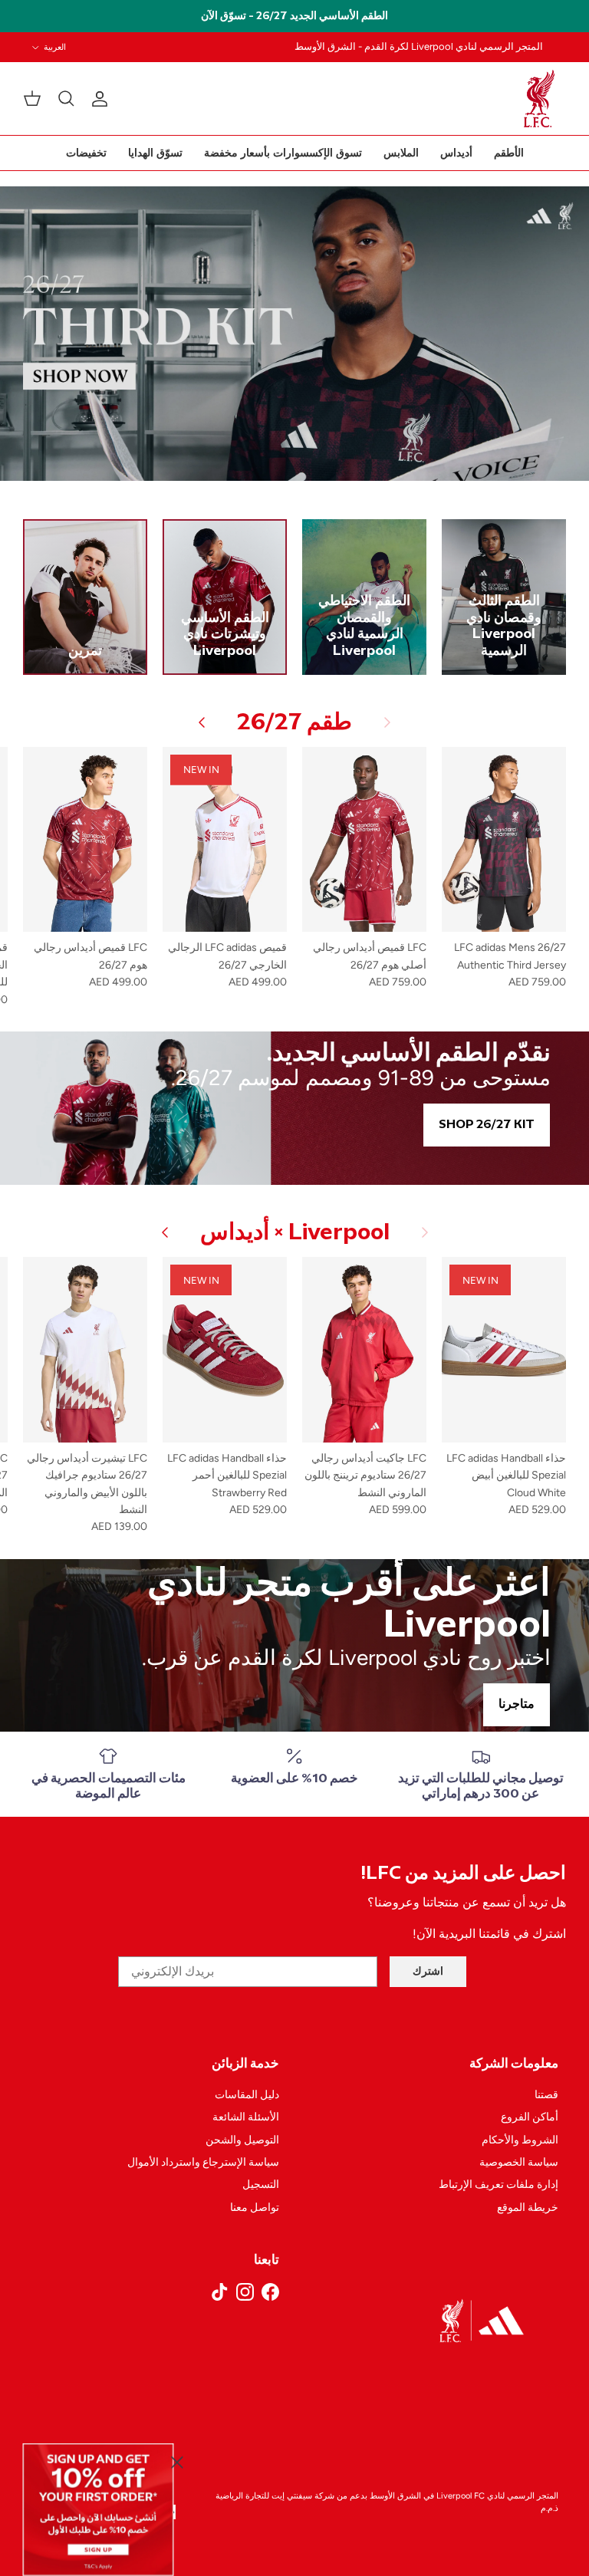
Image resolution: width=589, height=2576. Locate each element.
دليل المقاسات (247, 2095)
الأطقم (509, 153)
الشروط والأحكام (520, 2140)
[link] (99, 2509)
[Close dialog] (177, 2462)
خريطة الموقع (528, 2208)
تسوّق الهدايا (155, 153)
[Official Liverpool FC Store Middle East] (539, 99)
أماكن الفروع (530, 2117)
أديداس (456, 153)
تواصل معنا (255, 2208)
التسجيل (261, 2185)
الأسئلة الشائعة (246, 2117)
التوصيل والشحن (242, 2140)
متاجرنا (517, 1704)
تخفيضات (86, 153)
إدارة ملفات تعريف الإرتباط (499, 2185)
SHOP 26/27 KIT (487, 1125)
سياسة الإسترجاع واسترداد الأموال (203, 2162)
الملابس (401, 153)
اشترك (428, 1971)
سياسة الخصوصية (519, 2162)
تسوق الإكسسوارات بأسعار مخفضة (283, 153)
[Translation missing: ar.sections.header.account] (103, 99)
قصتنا (546, 2095)
